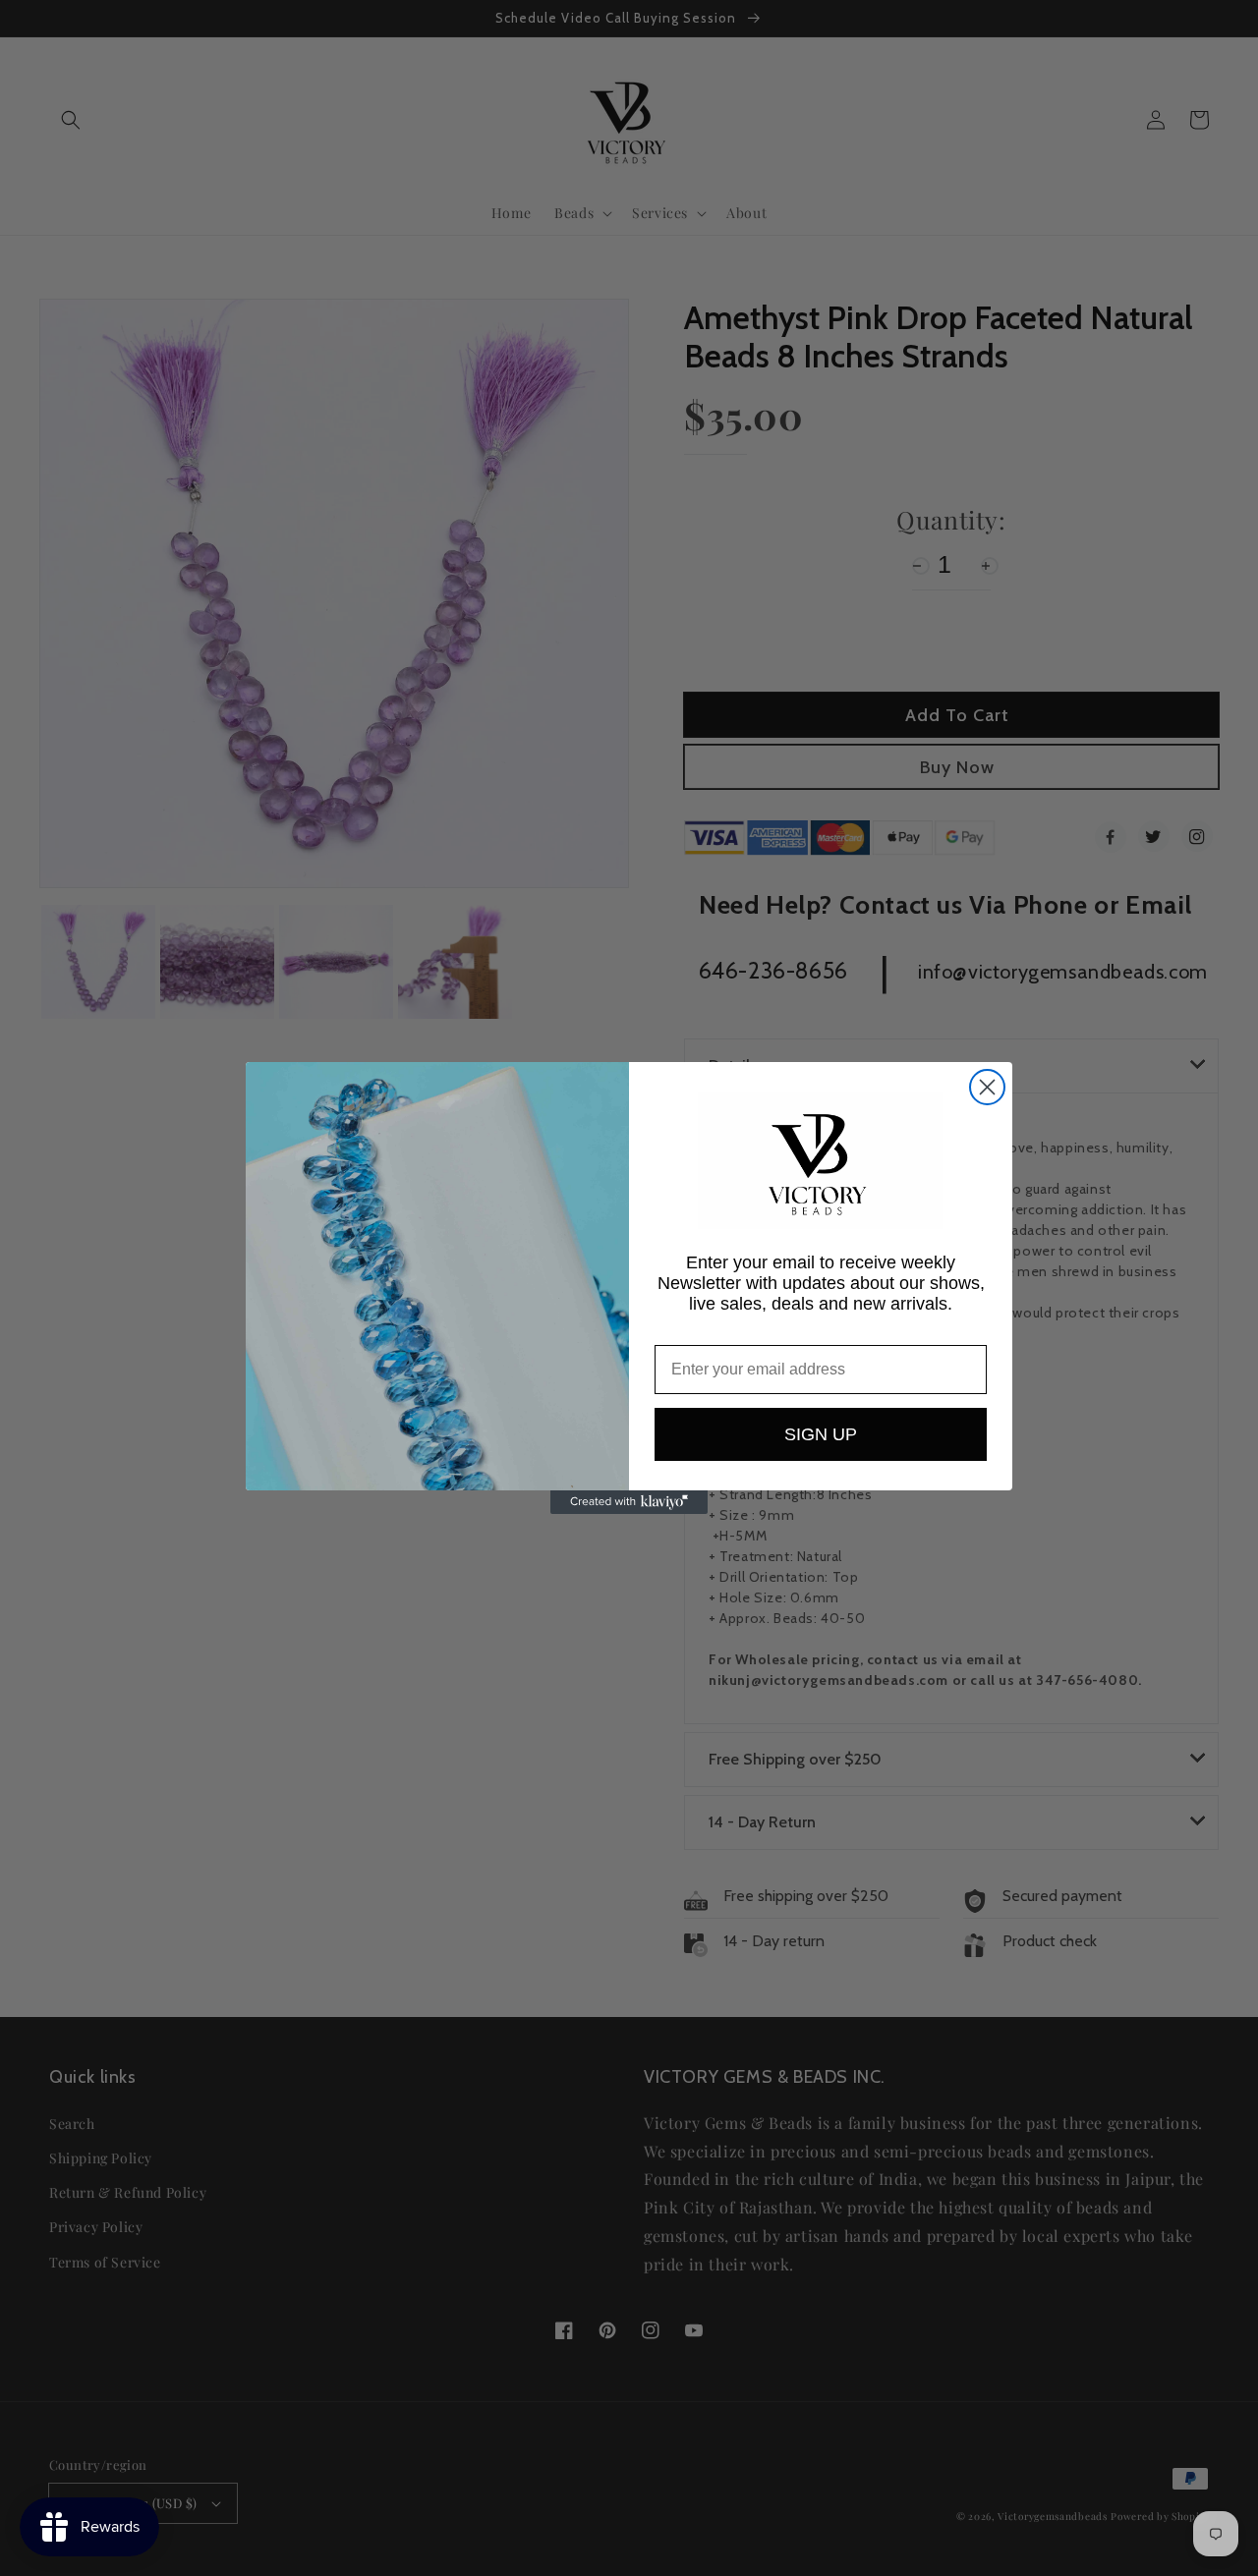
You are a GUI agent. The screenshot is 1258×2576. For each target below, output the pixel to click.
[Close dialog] (987, 1087)
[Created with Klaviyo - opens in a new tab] (629, 1502)
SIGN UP (821, 1434)
